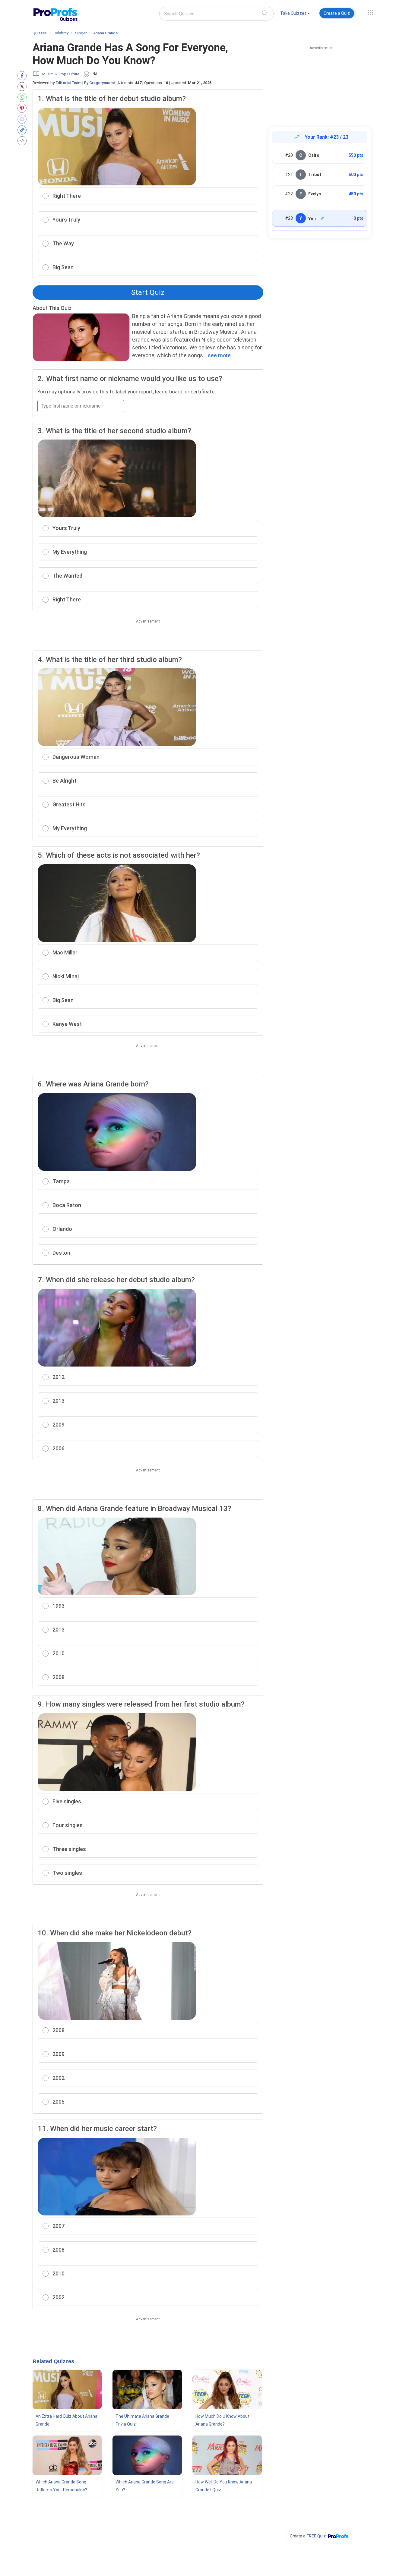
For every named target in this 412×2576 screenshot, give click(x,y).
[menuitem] (295, 14)
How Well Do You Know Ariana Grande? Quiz (224, 2486)
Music (48, 74)
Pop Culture (69, 74)
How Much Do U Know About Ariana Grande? (222, 2420)
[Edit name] (322, 218)
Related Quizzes (53, 2361)
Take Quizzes (293, 13)
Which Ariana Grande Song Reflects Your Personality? (61, 2486)
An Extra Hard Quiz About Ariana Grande (67, 2420)
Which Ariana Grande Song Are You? (145, 2486)
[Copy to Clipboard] (23, 130)
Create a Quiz (337, 13)
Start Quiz (148, 292)
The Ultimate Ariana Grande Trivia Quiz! (142, 2420)
